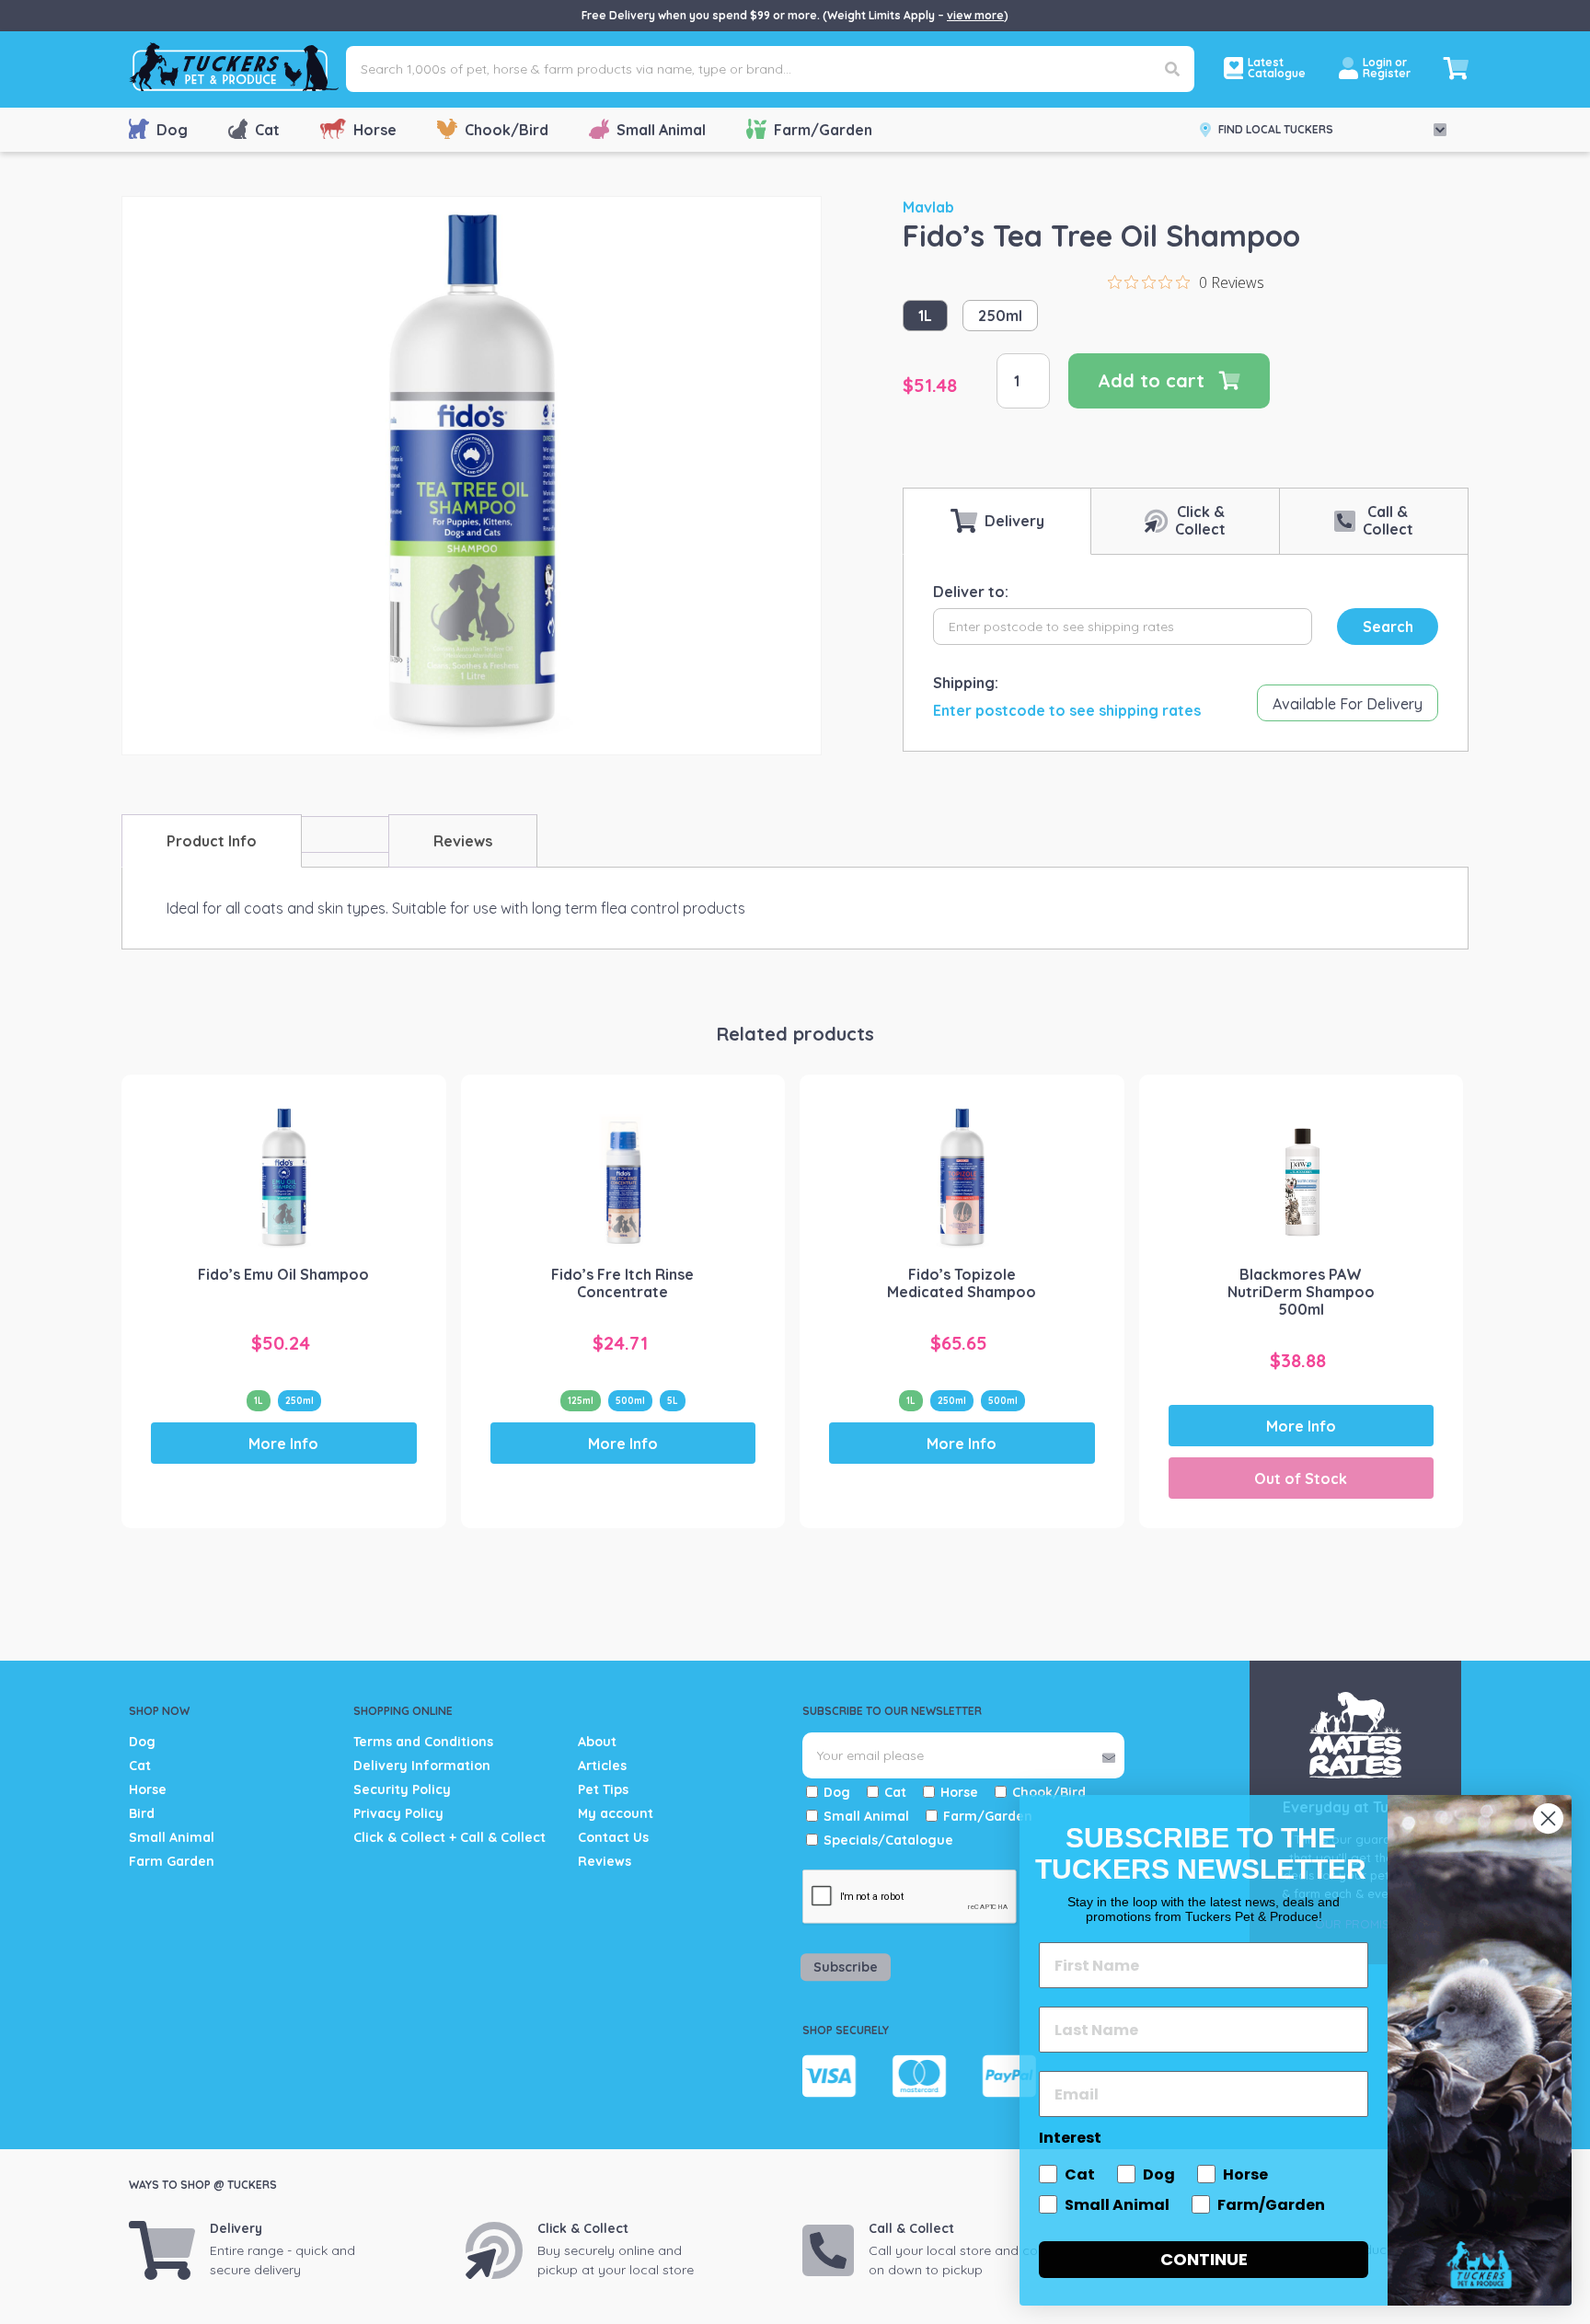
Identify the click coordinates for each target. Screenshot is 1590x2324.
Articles (602, 1766)
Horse (375, 130)
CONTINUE (1204, 2259)
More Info (283, 1444)
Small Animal (661, 130)
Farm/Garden (823, 130)
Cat (267, 130)
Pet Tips (603, 1789)
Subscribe (846, 1967)
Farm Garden (172, 1861)
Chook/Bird (507, 130)
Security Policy (402, 1789)
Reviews (605, 1861)
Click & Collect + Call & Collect (449, 1837)
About (597, 1742)
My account (616, 1813)
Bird (142, 1813)
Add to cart (1151, 380)
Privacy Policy (398, 1813)
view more (975, 15)
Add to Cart (294, 1333)
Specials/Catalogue (888, 1840)
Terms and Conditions (423, 1742)
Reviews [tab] (463, 841)
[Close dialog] (1548, 1818)
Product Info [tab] (212, 841)
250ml (1000, 316)
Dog (172, 130)
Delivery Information (422, 1766)
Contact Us (613, 1837)
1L (925, 316)
